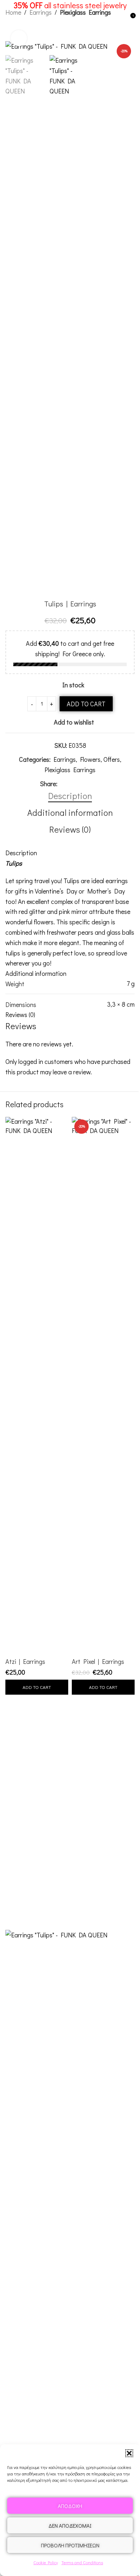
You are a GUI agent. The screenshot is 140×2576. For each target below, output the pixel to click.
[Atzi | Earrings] (37, 1385)
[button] (129, 2453)
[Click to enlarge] (19, 38)
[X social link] (70, 784)
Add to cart (86, 704)
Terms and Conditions (82, 2562)
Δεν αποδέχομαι (70, 2526)
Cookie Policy (46, 2562)
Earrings (65, 759)
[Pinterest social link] (79, 784)
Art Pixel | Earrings (98, 1661)
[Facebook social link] (62, 784)
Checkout (70, 1844)
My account (70, 1815)
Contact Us (70, 1858)
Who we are (70, 1892)
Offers (112, 759)
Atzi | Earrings (25, 1661)
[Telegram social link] (96, 784)
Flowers (90, 759)
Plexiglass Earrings (70, 770)
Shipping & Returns (70, 1907)
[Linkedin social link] (88, 784)
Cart (70, 1829)
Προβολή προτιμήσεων (70, 2545)
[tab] (70, 796)
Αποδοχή (70, 2506)
